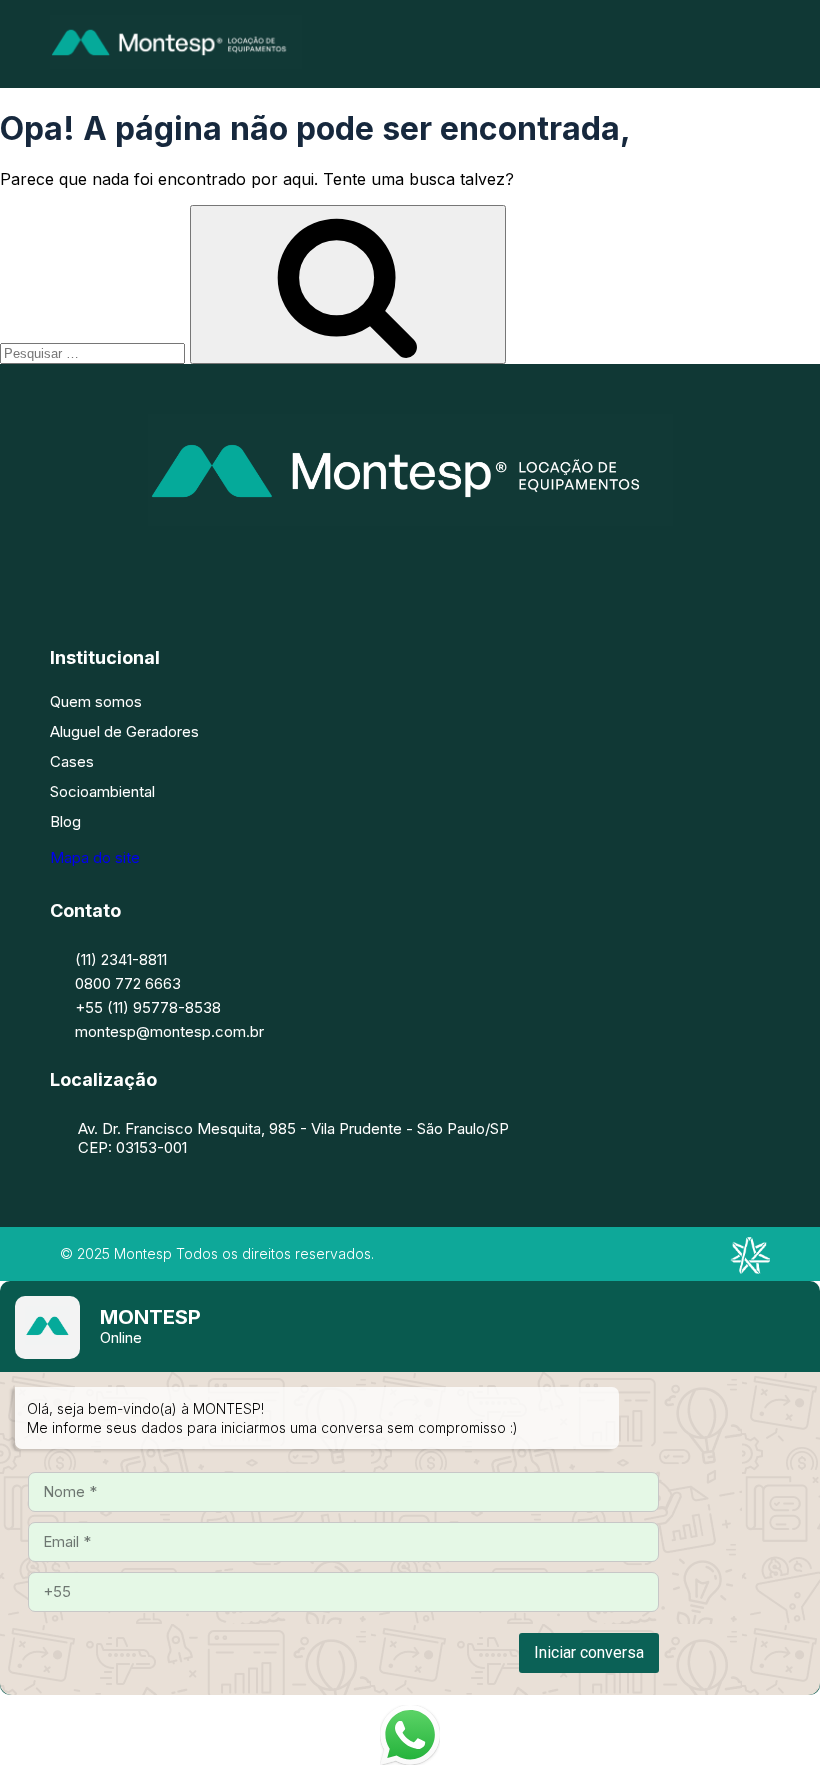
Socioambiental (102, 791)
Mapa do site (95, 857)
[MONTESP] (176, 63)
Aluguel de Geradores (124, 731)
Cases (72, 761)
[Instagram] (380, 565)
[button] (762, 43)
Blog (65, 821)
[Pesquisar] (348, 284)
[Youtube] (500, 565)
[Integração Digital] (750, 1268)
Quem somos (96, 701)
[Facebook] (320, 565)
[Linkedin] (440, 565)
